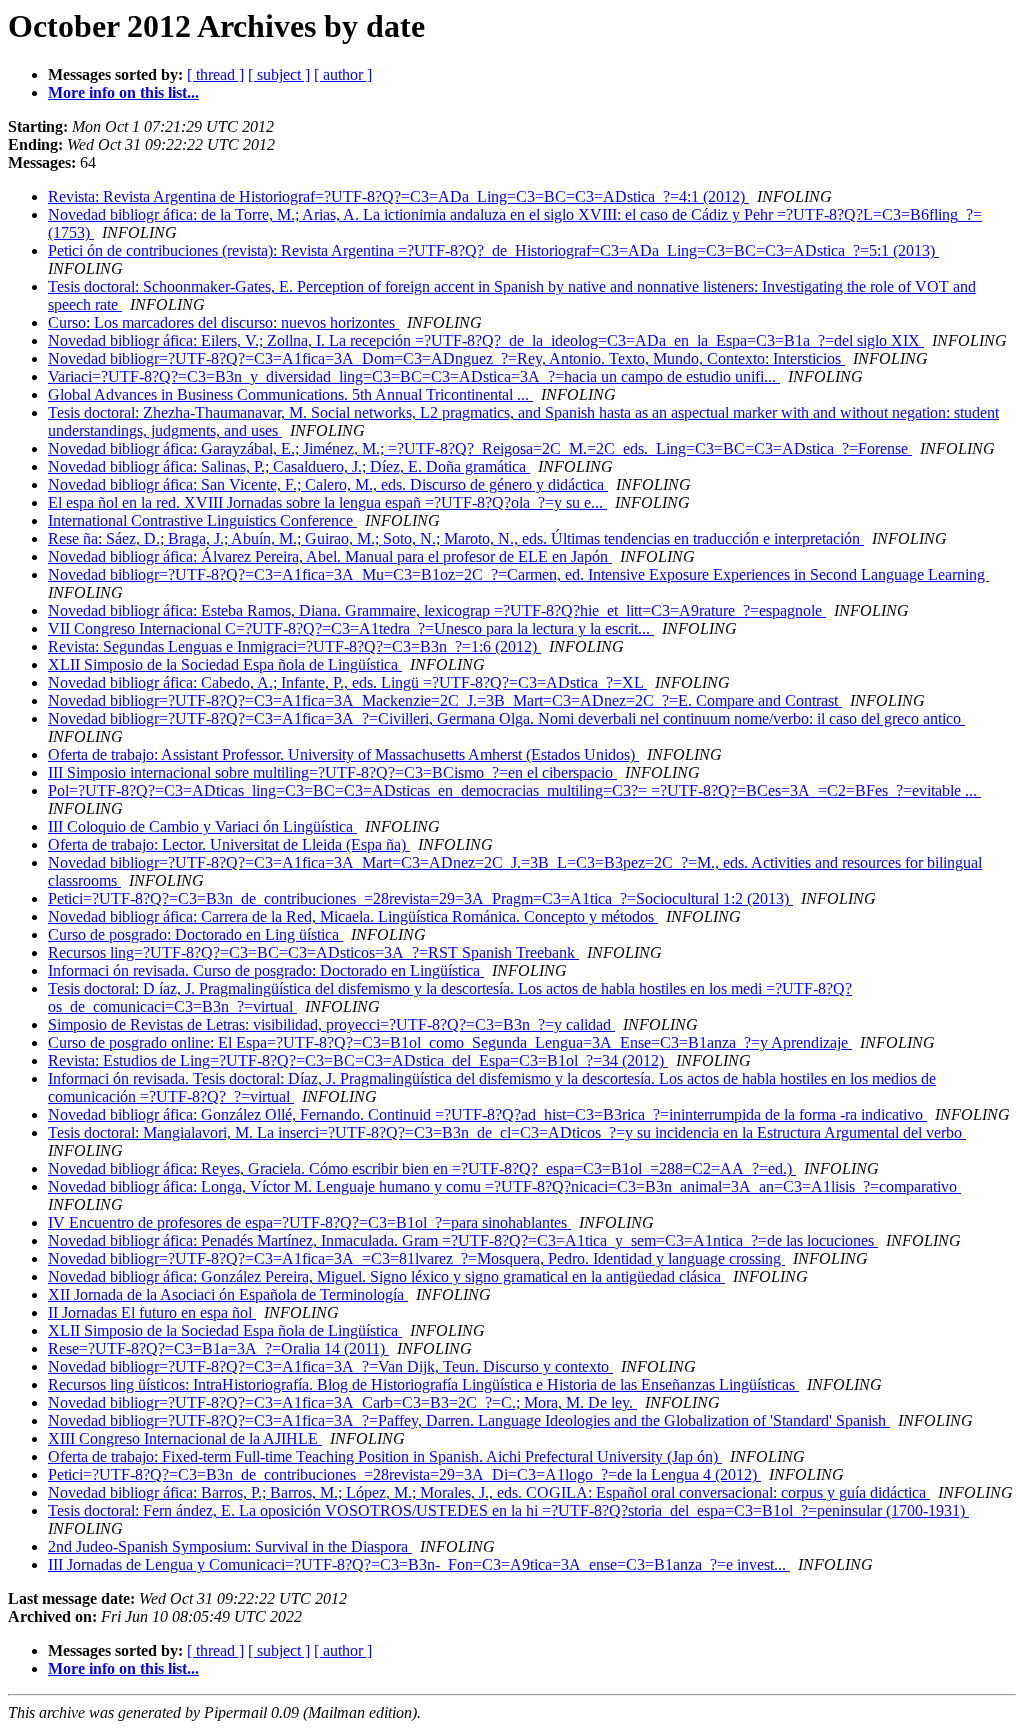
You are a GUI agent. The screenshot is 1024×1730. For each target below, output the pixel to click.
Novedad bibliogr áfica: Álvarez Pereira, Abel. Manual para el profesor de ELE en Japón (330, 556)
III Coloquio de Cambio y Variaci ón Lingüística (202, 826)
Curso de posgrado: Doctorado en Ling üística (195, 934)
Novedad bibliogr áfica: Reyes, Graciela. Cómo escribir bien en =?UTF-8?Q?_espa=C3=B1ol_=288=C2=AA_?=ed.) (422, 1168)
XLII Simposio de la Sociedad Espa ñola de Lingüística (225, 664)
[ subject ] (279, 74)
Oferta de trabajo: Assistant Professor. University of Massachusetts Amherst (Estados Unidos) (343, 754)
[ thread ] (215, 74)
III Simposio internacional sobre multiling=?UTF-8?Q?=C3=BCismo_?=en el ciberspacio (332, 772)
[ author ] (343, 74)
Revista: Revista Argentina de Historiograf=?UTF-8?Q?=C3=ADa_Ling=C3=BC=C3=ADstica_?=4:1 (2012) (398, 196)
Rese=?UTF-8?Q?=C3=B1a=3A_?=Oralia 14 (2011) (218, 1348)
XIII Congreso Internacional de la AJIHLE (185, 1438)
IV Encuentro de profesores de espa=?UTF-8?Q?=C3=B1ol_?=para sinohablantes (309, 1222)
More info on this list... (123, 92)
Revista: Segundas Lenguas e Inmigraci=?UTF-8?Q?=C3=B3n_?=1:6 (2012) (294, 646)
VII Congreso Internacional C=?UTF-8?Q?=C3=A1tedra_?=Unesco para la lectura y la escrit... (351, 628)
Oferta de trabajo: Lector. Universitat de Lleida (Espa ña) (229, 844)
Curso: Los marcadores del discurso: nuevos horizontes (223, 322)
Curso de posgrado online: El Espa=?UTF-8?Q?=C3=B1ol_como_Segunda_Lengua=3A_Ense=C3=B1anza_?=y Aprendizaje (450, 1042)
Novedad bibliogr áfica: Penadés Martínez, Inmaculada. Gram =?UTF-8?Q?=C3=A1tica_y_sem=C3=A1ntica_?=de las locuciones (463, 1240)
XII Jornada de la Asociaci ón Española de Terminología (228, 1294)
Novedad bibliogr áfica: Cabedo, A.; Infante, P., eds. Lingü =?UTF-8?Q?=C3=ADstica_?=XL (347, 682)
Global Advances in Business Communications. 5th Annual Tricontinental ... (290, 394)
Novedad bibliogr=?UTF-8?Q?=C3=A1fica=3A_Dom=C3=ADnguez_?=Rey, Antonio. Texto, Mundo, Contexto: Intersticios (446, 358)
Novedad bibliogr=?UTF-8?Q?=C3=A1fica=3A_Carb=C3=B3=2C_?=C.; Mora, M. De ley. (342, 1402)
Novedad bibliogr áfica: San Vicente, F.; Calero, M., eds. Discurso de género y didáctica (328, 484)
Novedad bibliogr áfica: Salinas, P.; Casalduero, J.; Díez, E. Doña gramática (289, 466)
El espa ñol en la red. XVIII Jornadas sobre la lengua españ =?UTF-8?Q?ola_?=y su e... (327, 502)
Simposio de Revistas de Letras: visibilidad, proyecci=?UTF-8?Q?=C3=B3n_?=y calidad (331, 1024)
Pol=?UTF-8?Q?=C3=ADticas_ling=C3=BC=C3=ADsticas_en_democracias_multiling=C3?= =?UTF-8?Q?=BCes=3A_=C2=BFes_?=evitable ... (514, 790)
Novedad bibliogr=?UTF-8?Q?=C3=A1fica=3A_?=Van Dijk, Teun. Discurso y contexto (330, 1366)
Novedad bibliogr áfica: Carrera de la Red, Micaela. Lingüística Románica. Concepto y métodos (353, 916)
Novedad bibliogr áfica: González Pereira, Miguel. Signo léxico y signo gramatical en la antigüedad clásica (386, 1276)
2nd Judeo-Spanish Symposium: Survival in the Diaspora (230, 1546)
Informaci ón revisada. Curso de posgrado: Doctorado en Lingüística (266, 970)
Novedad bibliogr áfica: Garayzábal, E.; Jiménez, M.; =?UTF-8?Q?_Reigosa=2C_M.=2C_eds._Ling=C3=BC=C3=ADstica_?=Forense (480, 448)
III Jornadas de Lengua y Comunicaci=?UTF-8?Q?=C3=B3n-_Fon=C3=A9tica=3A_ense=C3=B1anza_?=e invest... (419, 1564)
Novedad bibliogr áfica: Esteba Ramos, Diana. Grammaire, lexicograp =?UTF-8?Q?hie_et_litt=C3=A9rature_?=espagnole (437, 610)
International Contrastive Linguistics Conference (202, 520)
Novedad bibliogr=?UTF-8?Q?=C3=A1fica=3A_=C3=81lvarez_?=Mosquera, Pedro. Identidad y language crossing (416, 1258)
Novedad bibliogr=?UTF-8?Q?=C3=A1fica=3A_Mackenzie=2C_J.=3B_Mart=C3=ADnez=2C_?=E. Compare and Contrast (445, 700)
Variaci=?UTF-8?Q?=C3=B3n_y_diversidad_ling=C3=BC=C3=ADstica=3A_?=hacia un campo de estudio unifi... (414, 376)
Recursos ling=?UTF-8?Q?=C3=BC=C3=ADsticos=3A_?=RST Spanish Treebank (313, 952)
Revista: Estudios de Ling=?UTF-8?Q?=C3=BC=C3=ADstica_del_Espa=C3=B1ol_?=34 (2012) (358, 1060)
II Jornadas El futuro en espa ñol (152, 1312)
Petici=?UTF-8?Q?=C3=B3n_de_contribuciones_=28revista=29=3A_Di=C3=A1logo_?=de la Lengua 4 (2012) (404, 1474)
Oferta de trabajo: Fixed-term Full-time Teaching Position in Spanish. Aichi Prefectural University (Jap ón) (385, 1456)
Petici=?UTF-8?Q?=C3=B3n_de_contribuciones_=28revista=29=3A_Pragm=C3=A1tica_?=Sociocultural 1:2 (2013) (420, 898)
